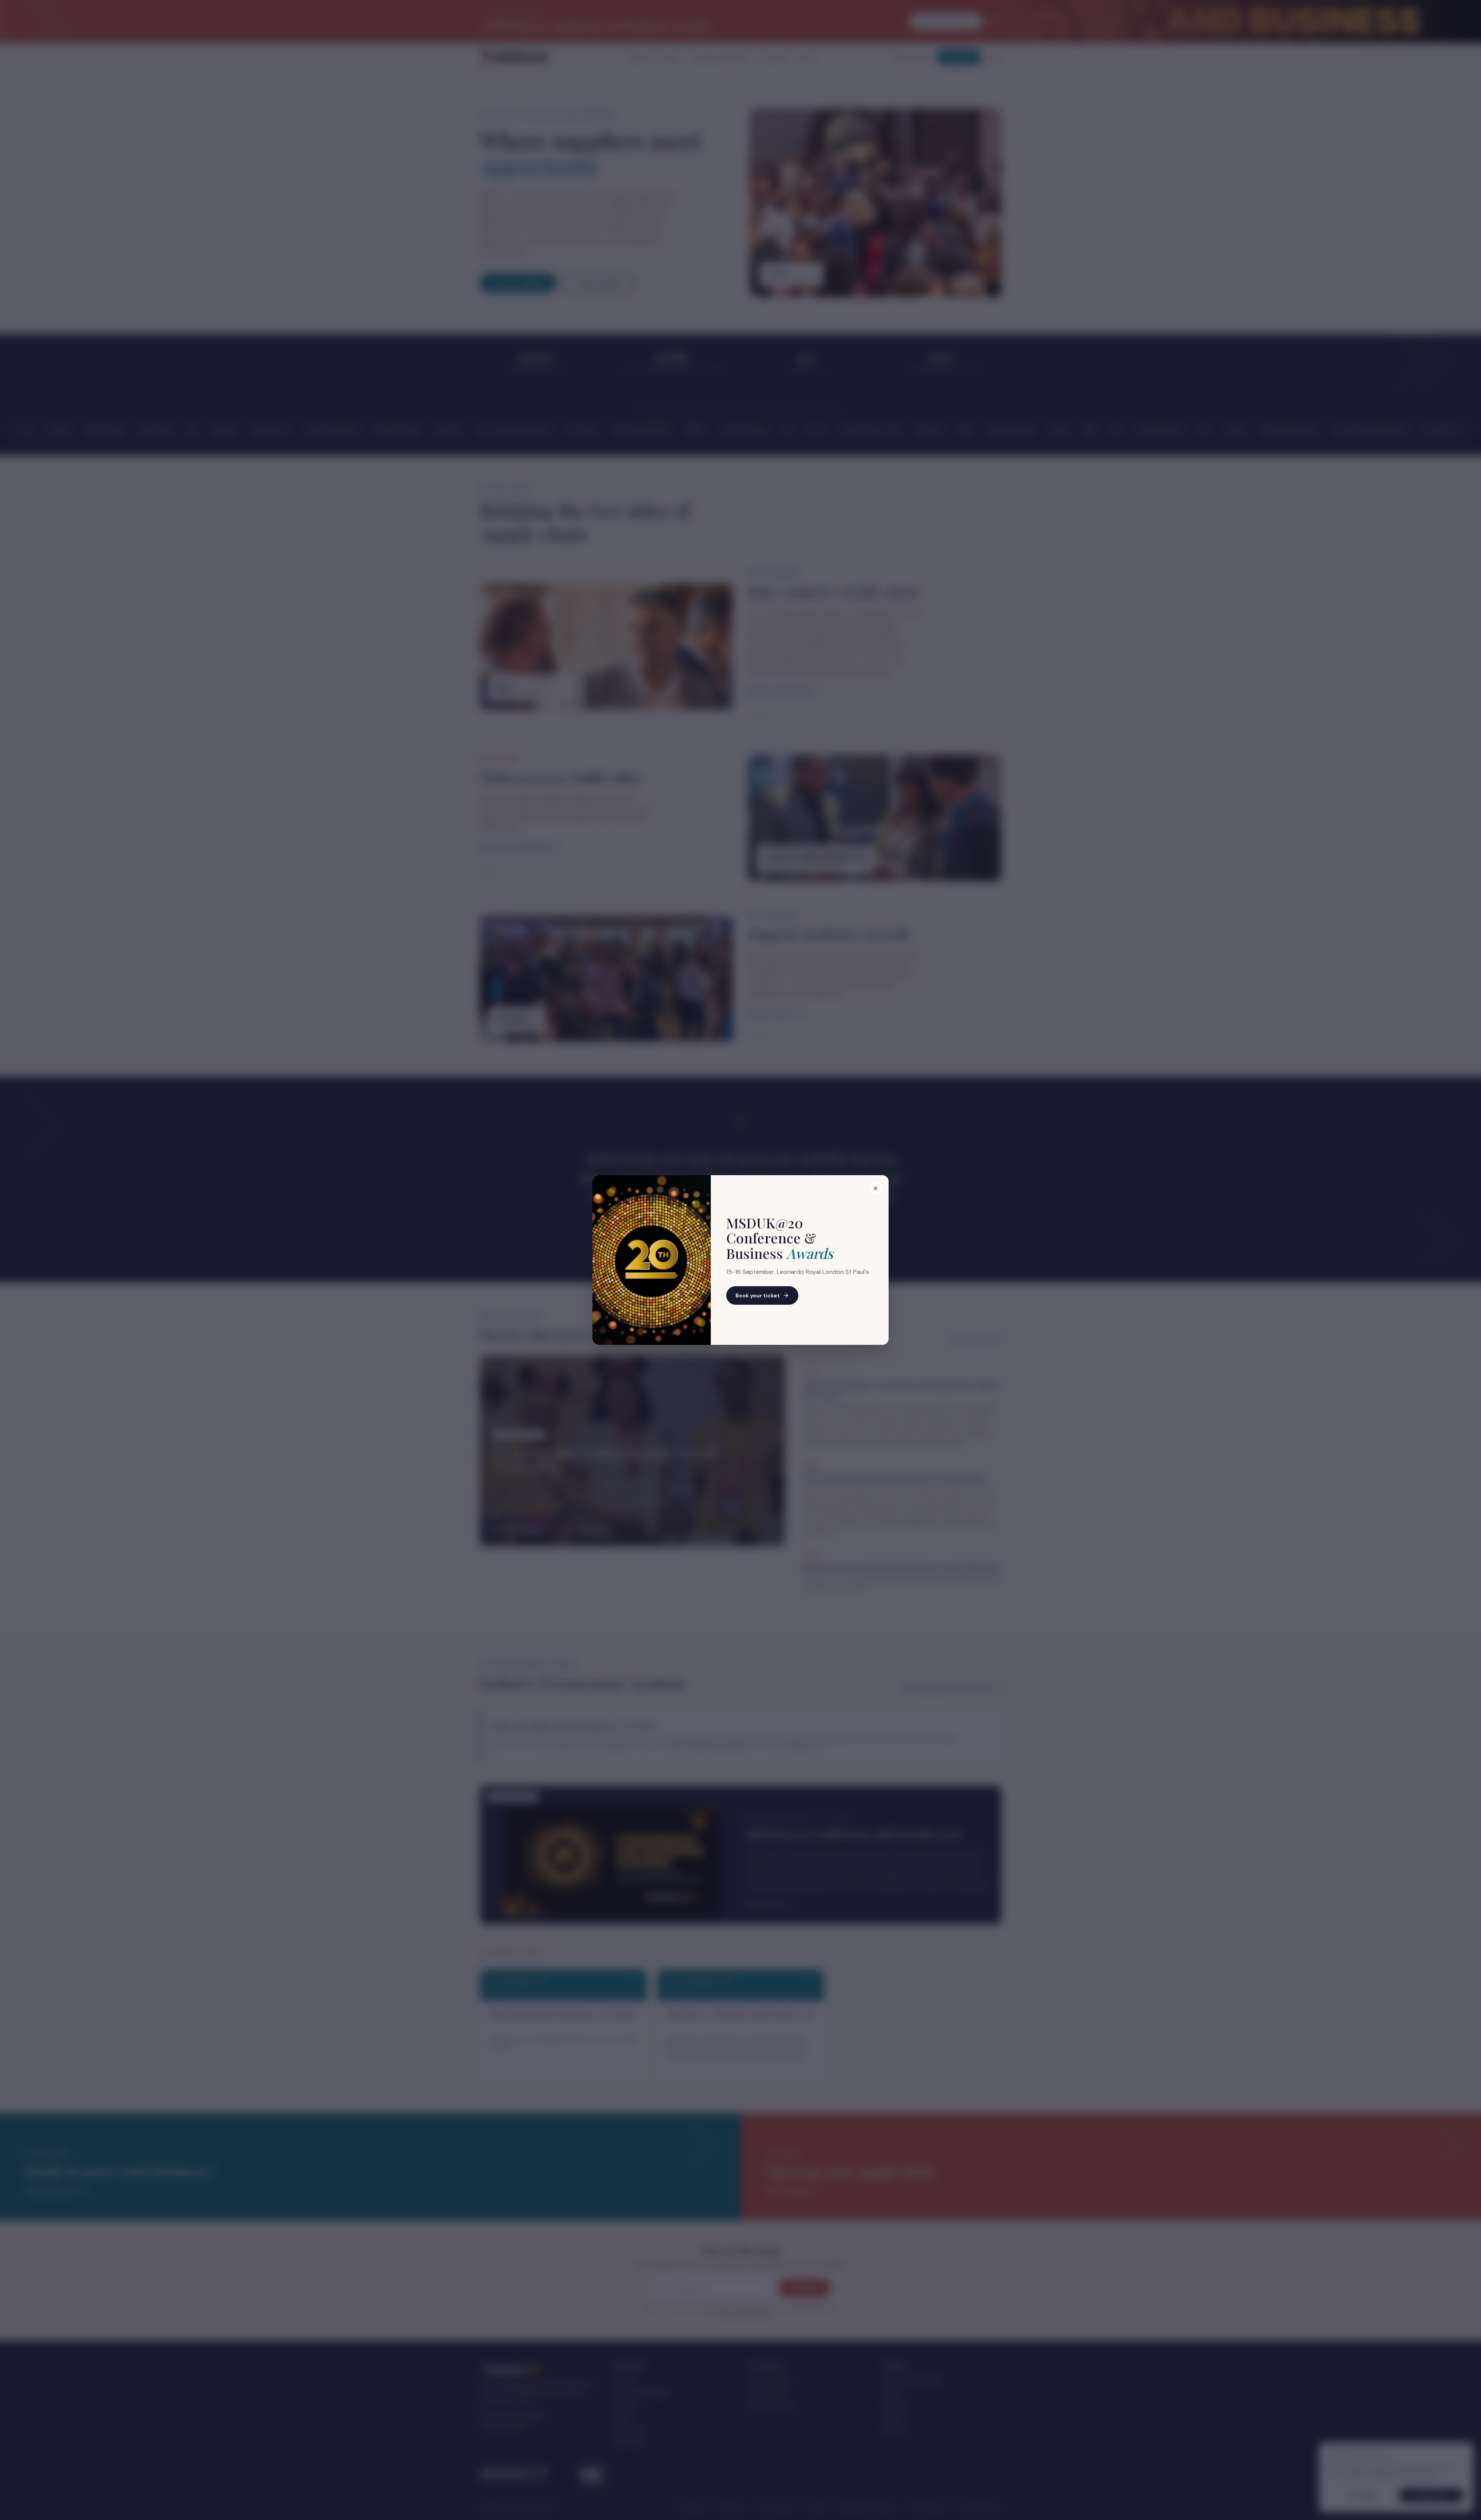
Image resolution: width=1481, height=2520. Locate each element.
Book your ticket (758, 1295)
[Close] (875, 1188)
